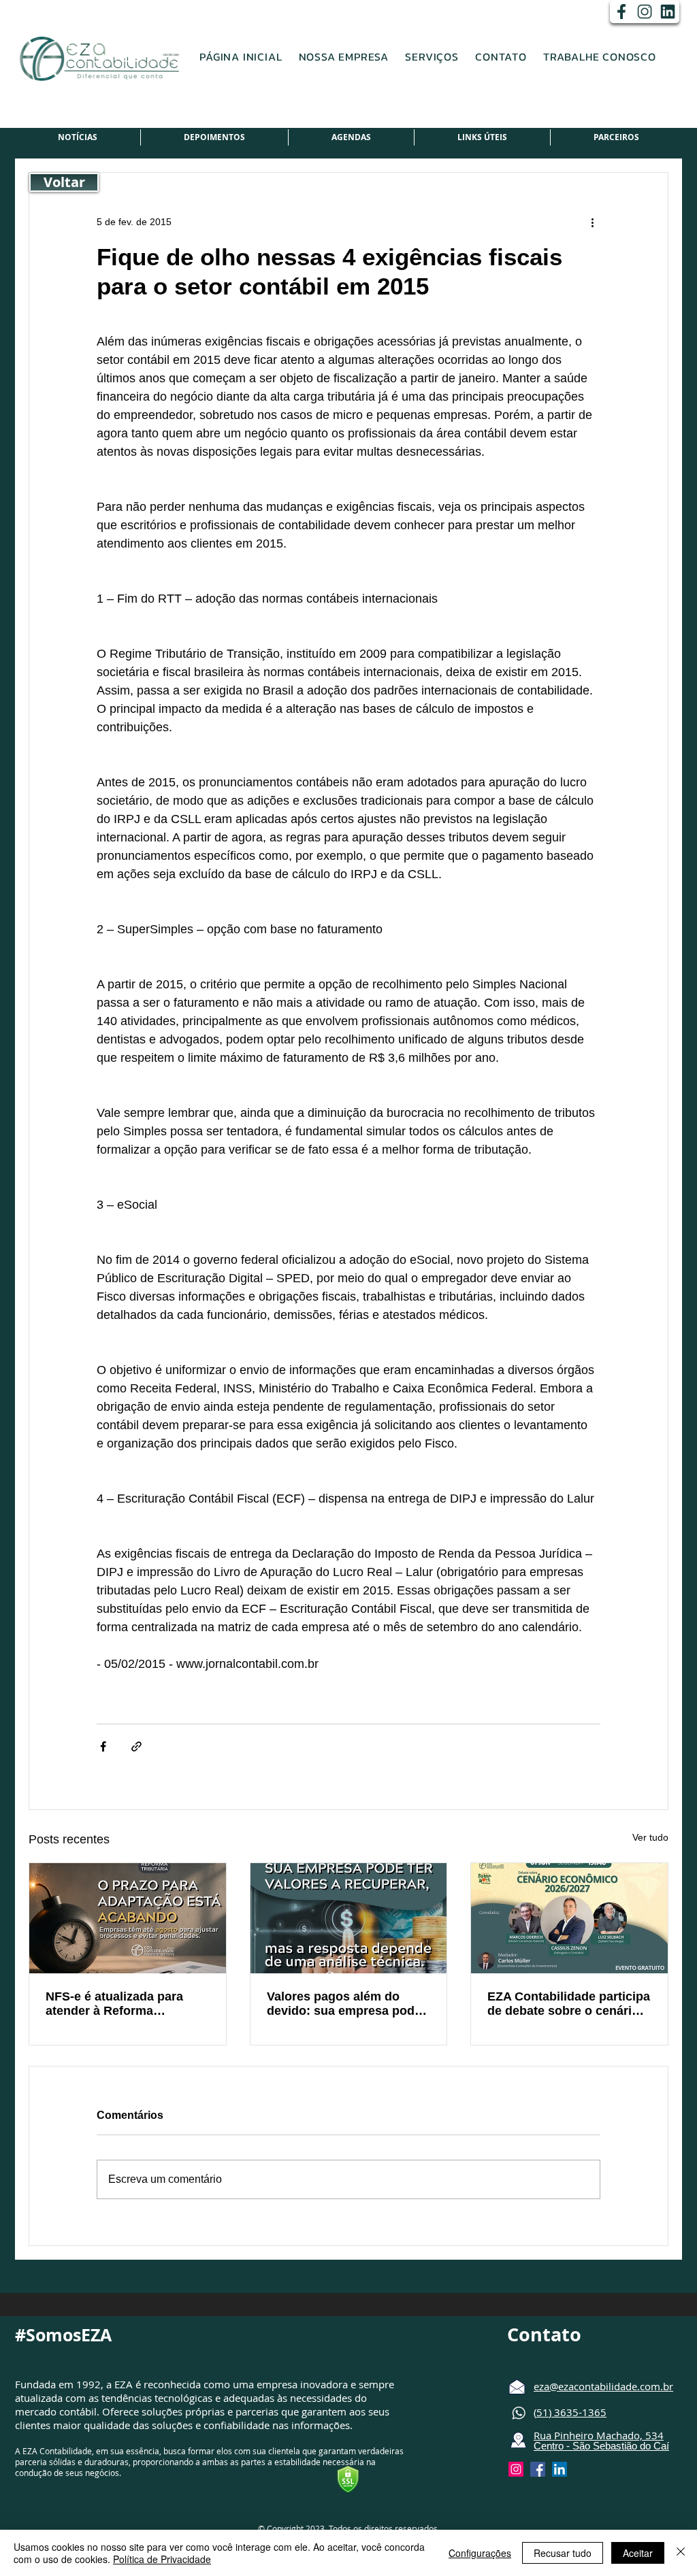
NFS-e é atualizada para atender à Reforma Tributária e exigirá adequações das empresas (124, 2004)
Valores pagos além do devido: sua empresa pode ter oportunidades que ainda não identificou (344, 2004)
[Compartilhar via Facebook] (103, 1746)
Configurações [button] (480, 2553)
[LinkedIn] (668, 12)
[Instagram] (645, 12)
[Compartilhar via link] (136, 1746)
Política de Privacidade (162, 2559)
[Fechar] (681, 2553)
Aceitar (638, 2553)
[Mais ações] (592, 222)
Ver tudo (650, 1837)
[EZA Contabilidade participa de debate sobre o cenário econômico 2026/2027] (569, 1918)
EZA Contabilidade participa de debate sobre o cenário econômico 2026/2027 (569, 2004)
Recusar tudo (563, 2553)
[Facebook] (621, 12)
